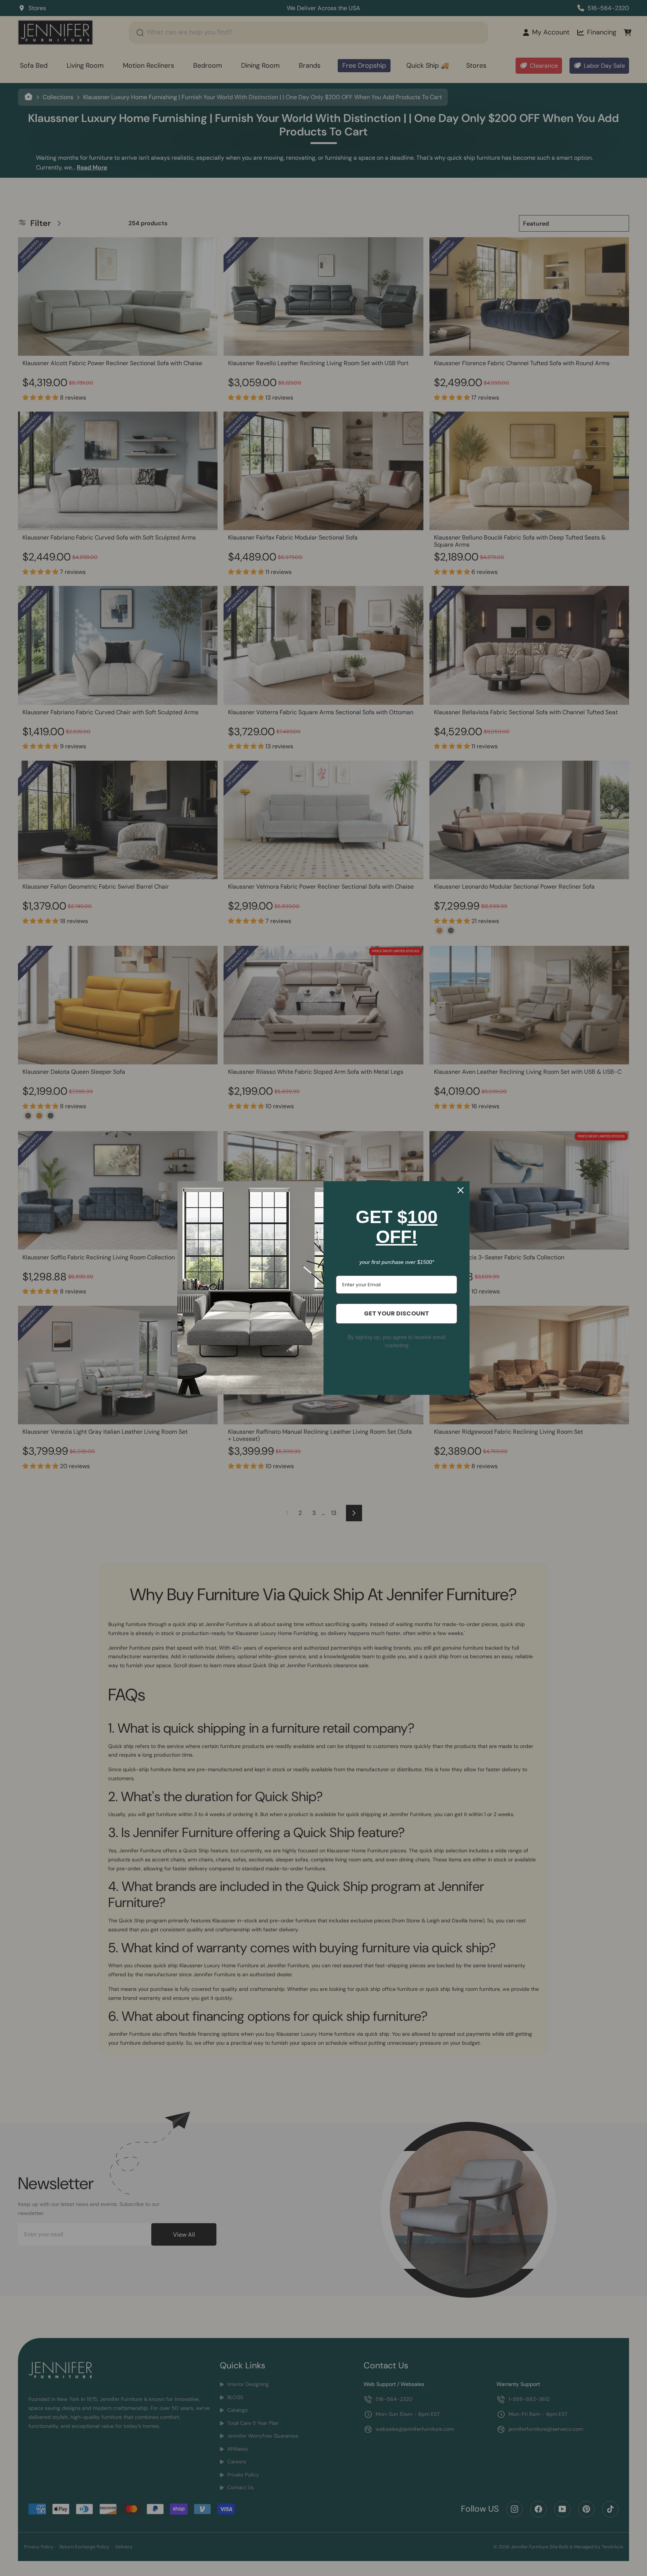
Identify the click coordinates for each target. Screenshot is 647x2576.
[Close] (461, 1190)
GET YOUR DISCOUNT (397, 1313)
